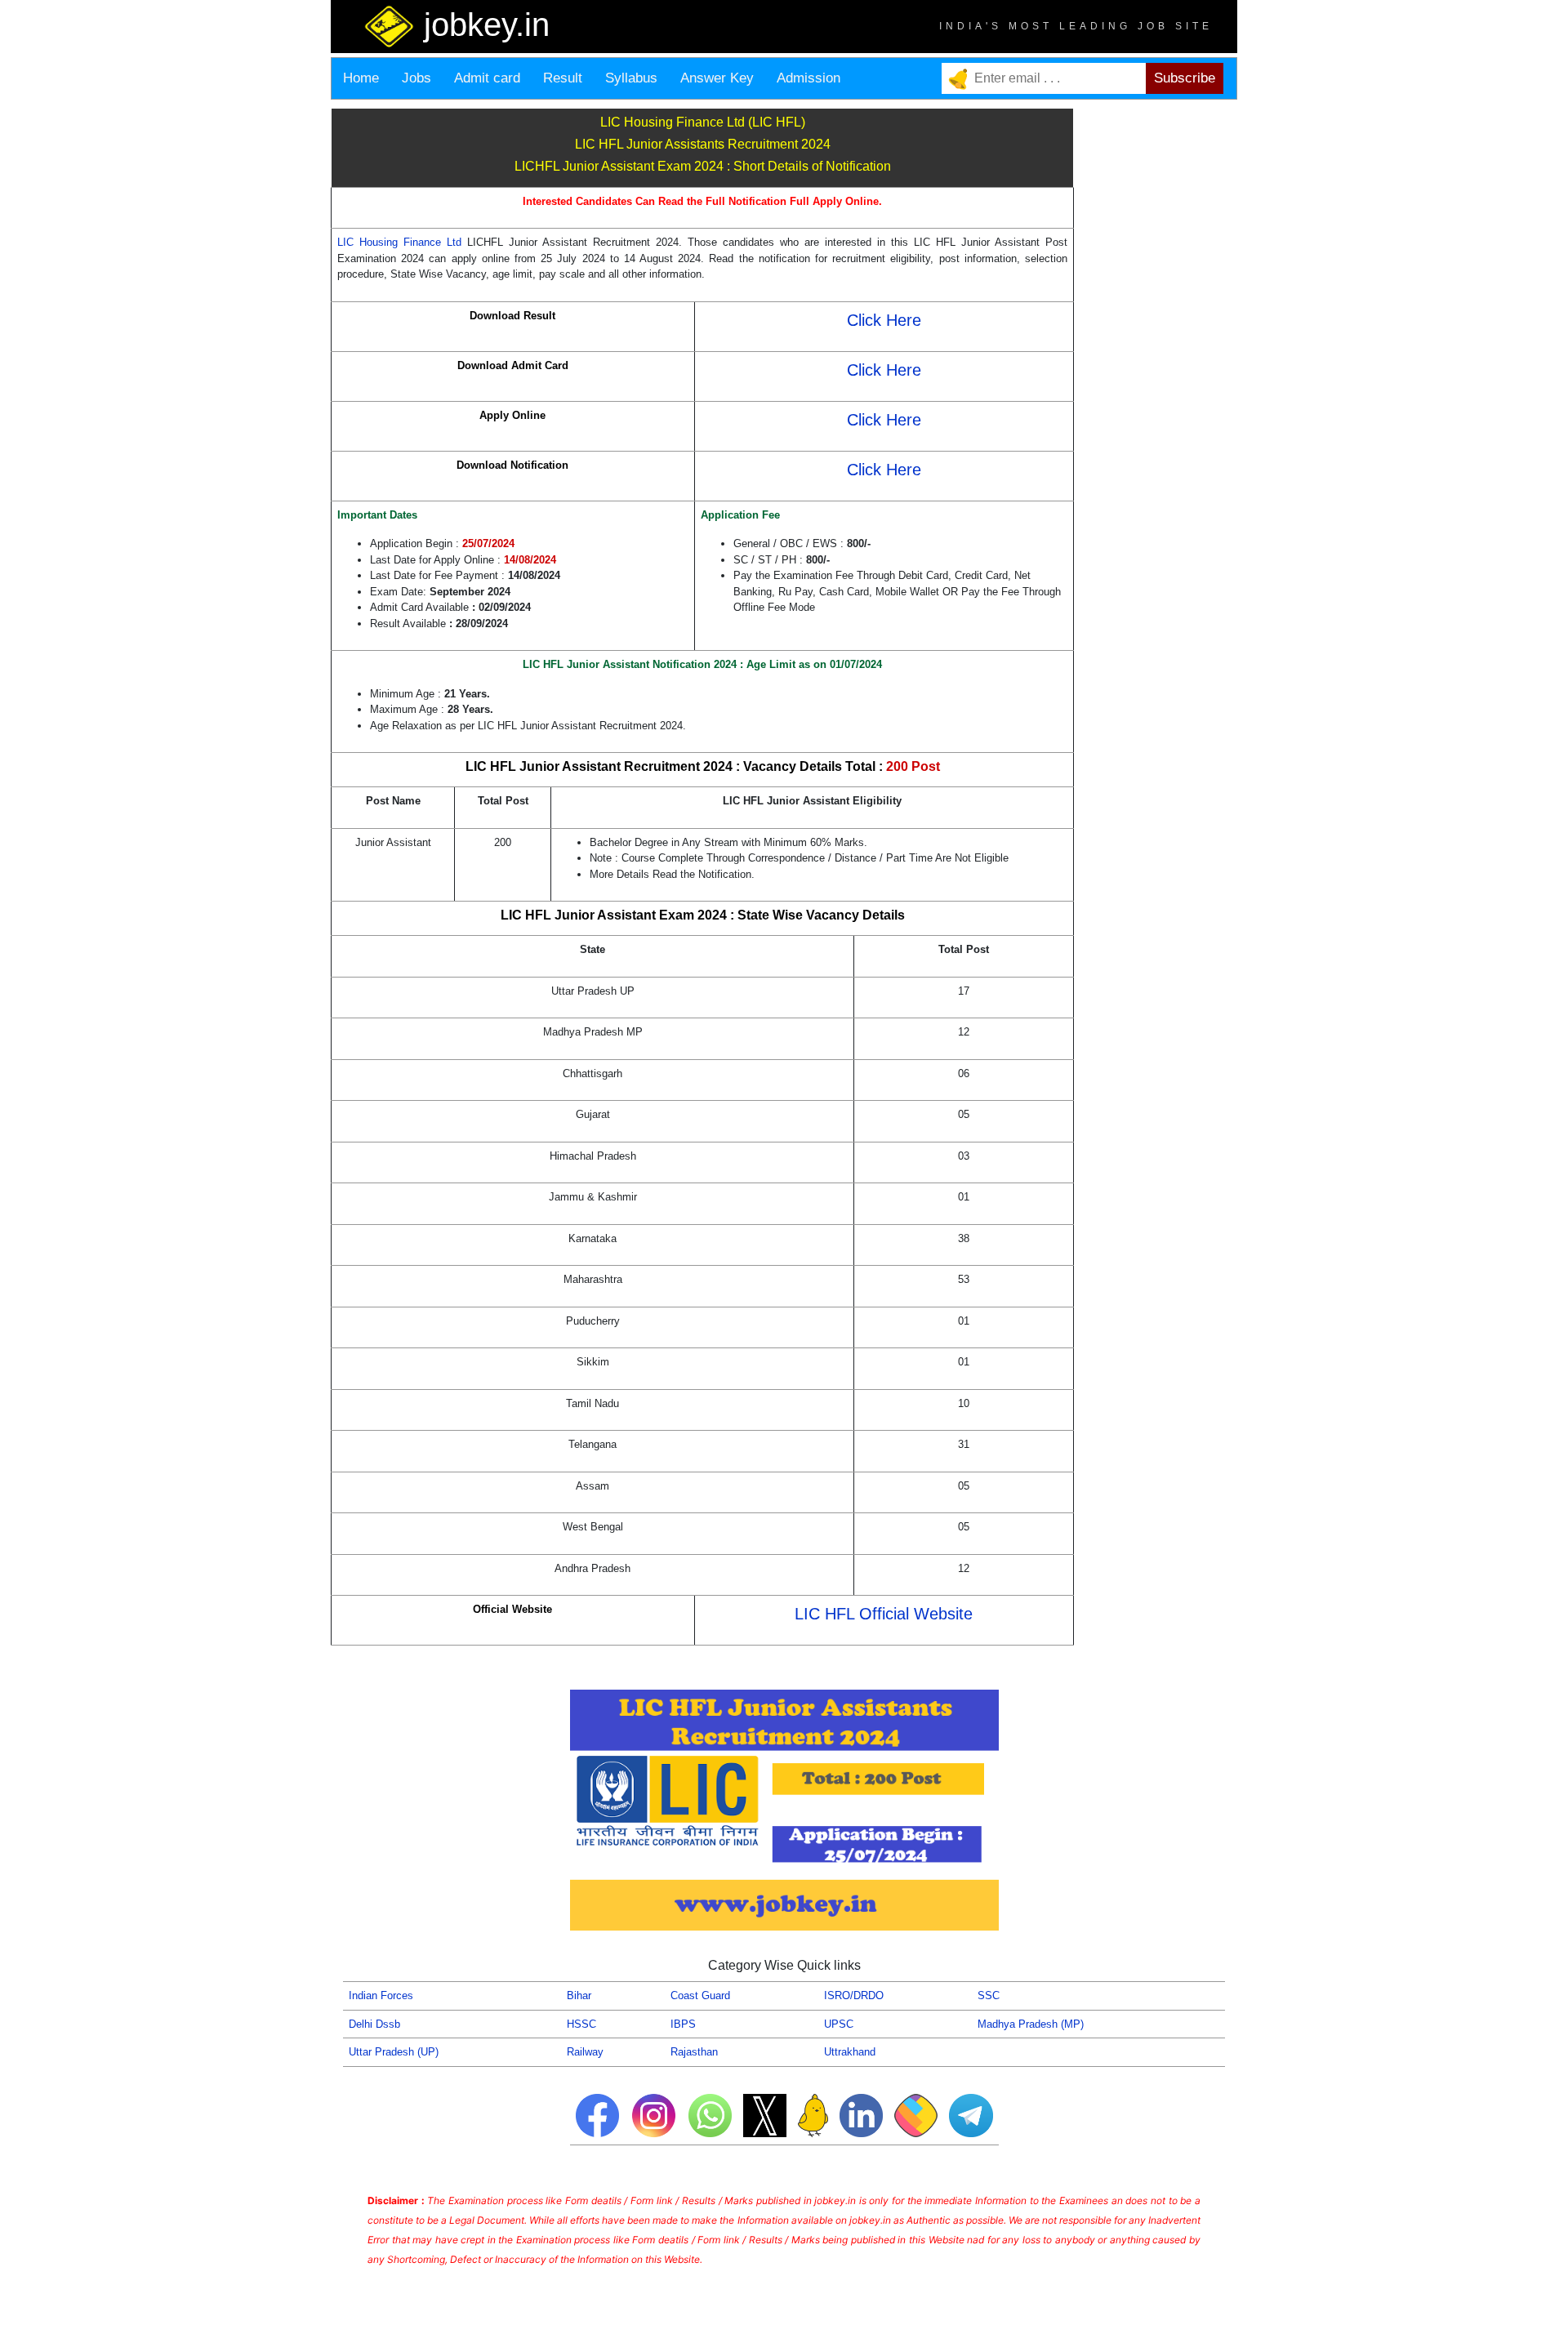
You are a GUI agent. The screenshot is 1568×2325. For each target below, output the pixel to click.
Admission (808, 78)
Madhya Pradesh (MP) (1031, 2024)
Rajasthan (694, 2052)
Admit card (487, 78)
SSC (989, 1995)
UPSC (839, 2024)
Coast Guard (700, 1995)
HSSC (581, 2024)
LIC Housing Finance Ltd (402, 242)
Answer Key (717, 78)
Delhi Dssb (374, 2024)
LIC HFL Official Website (884, 1614)
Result (563, 78)
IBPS (683, 2024)
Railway (585, 2052)
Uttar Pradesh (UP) (394, 2052)
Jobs (416, 78)
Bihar (579, 1995)
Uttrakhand (850, 2052)
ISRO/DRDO (854, 1995)
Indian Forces (381, 1995)
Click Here (884, 320)
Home (361, 78)
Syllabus (631, 78)
